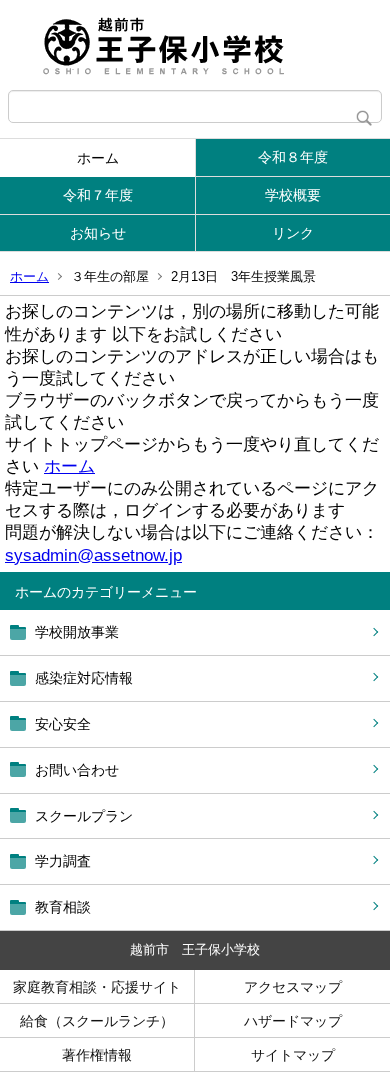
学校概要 (293, 195)
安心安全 (63, 724)
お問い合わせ (77, 770)
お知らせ (98, 233)
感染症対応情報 (84, 678)
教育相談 (63, 907)
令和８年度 (293, 157)
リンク (293, 233)
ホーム (98, 158)
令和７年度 (98, 195)
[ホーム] (195, 45)
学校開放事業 (77, 632)
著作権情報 (97, 1055)
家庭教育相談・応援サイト (97, 987)
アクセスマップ (293, 987)
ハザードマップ (293, 1021)
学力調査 (63, 861)
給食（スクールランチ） (97, 1021)
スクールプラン (84, 816)
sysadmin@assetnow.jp (93, 555)
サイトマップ (293, 1055)
